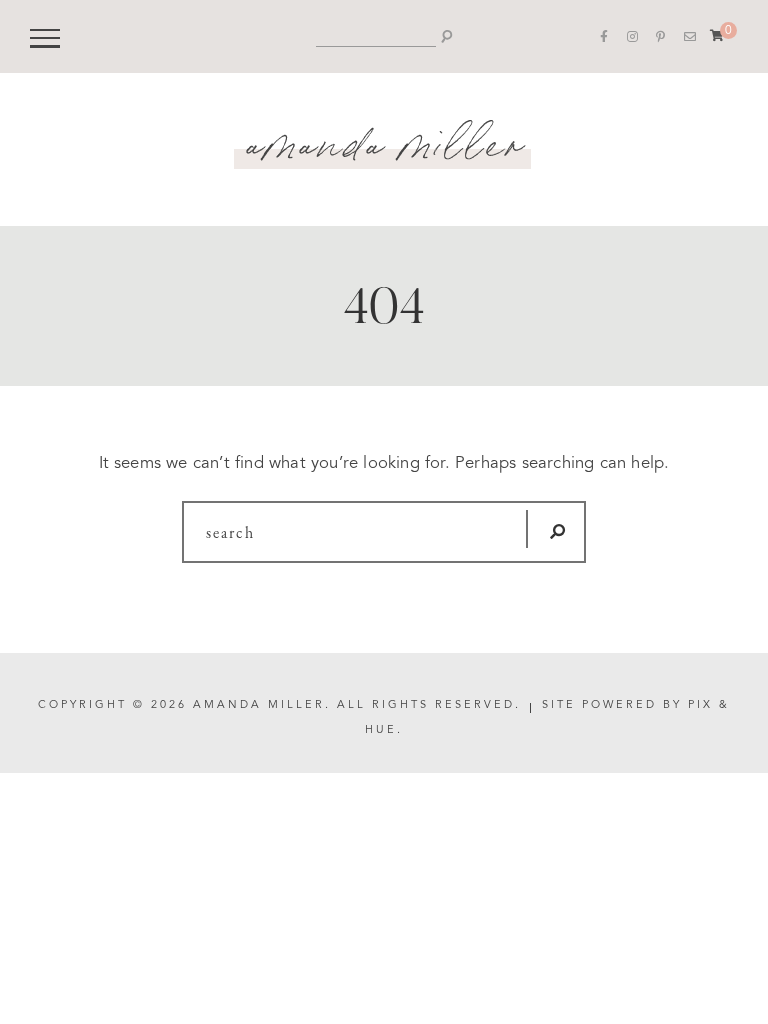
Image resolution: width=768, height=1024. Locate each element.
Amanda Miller (384, 137)
